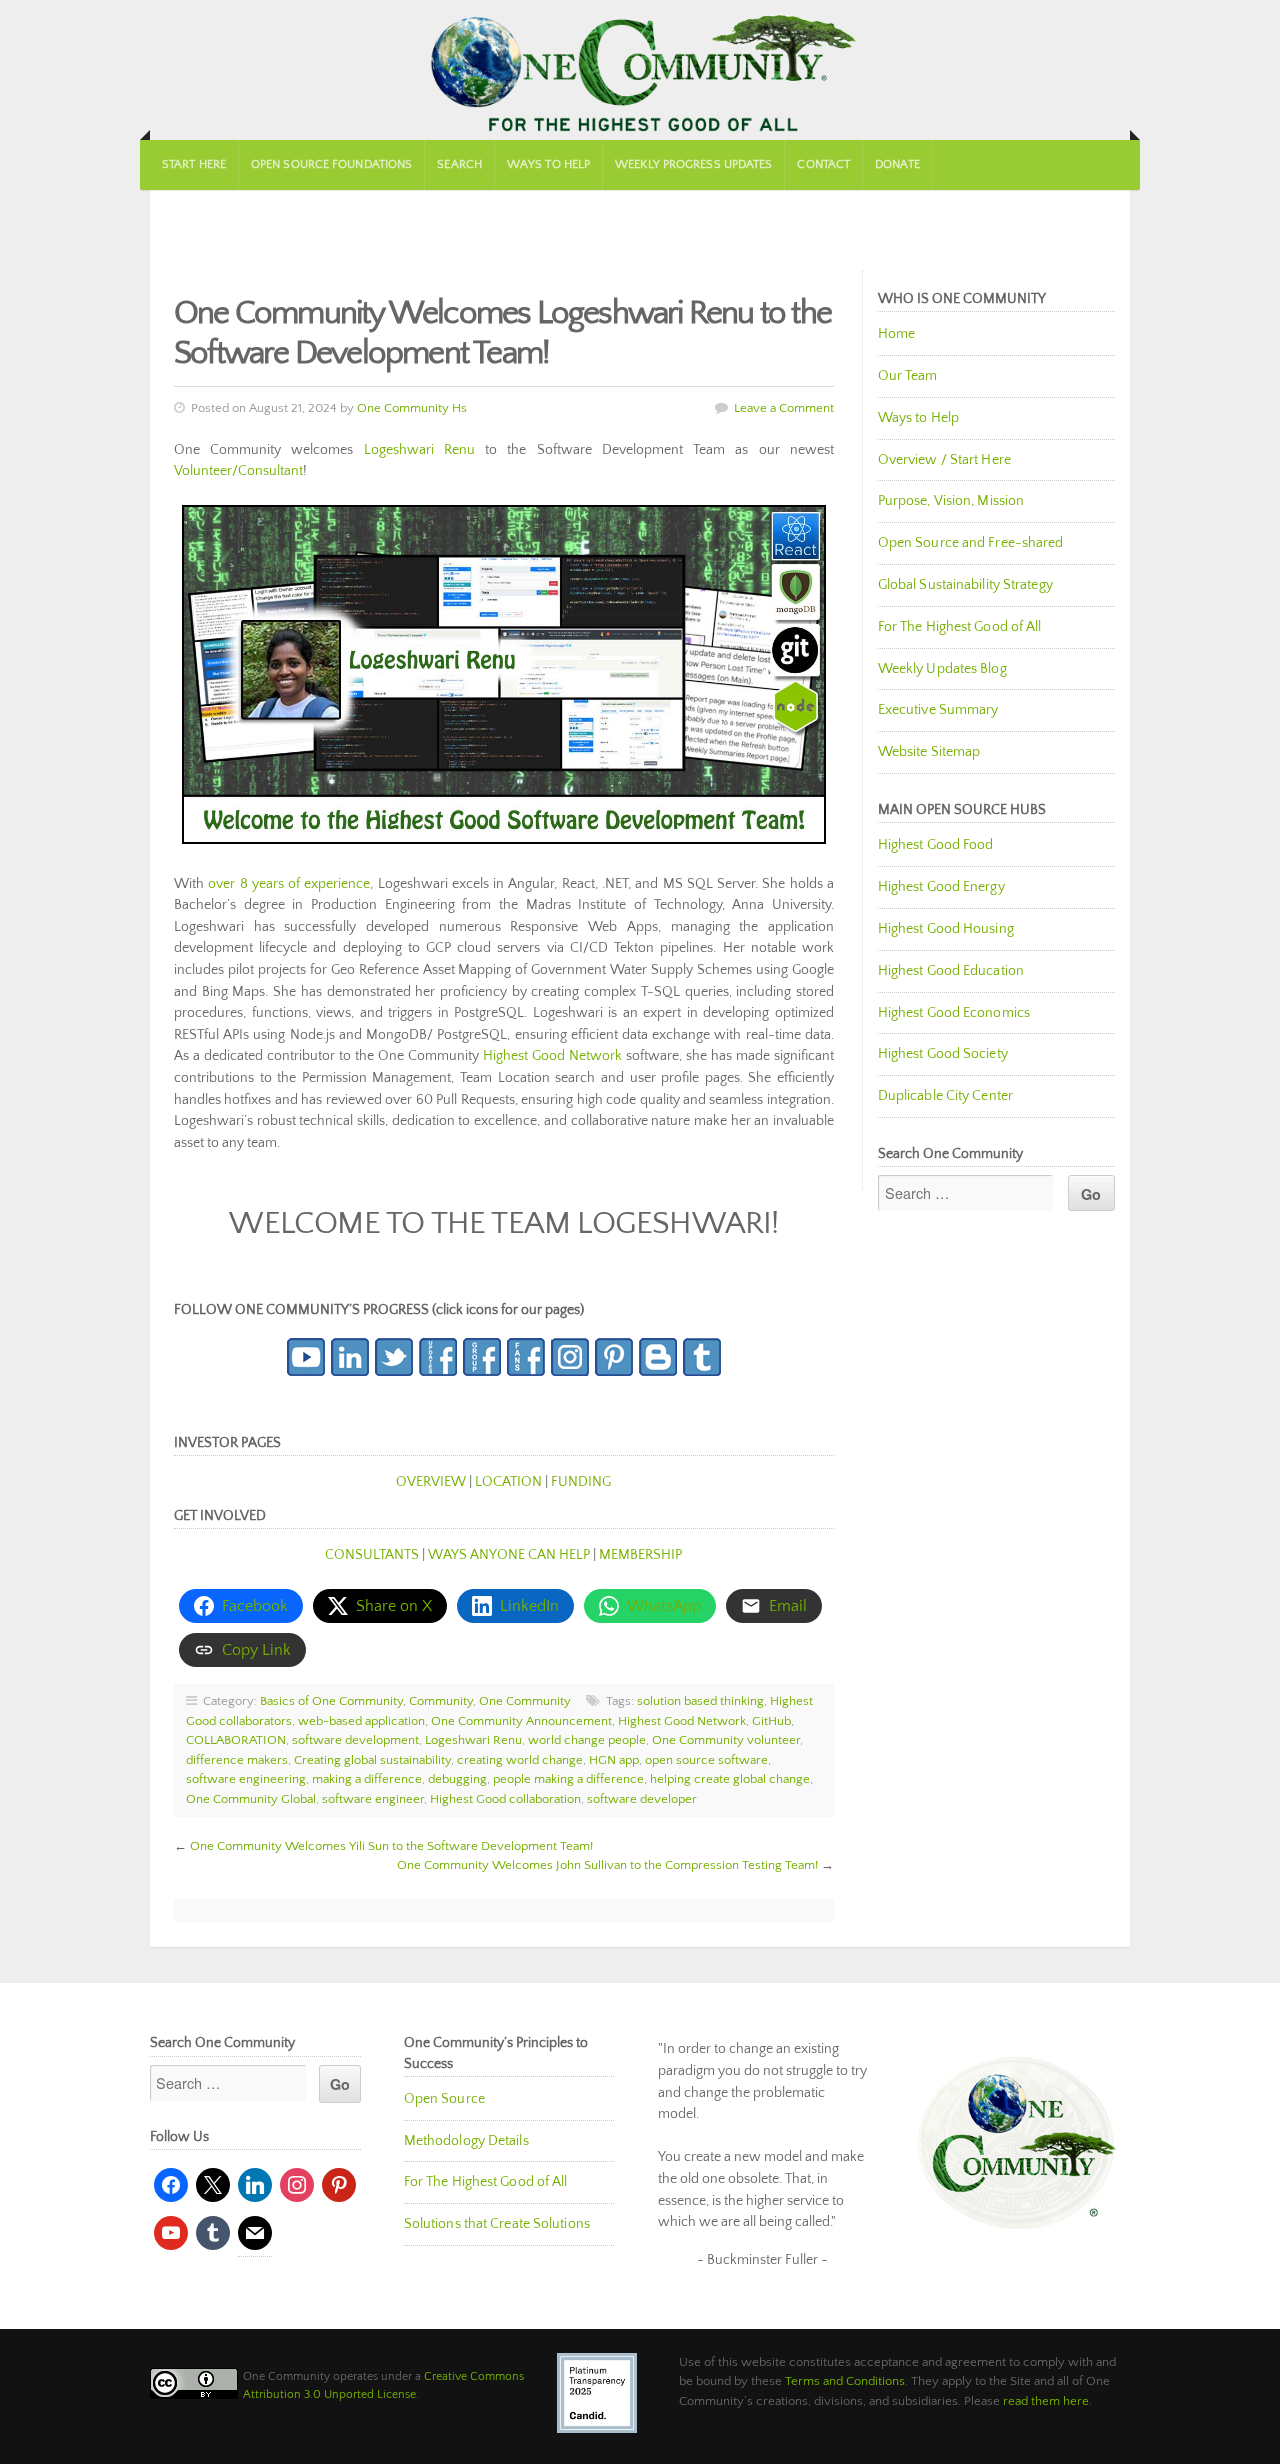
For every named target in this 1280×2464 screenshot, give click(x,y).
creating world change (520, 1760)
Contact (823, 164)
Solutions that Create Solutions (497, 2224)
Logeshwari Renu (419, 450)
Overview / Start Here (944, 460)
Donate (897, 164)
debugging (457, 1779)
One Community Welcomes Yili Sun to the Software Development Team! (391, 1846)
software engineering (246, 1779)
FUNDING (581, 1482)
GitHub (771, 1721)
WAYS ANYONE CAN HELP (509, 1555)
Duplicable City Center (945, 1096)
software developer (642, 1799)
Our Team (908, 376)
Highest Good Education (951, 971)
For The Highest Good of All (960, 627)
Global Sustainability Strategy (965, 585)
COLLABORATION (236, 1740)
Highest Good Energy (941, 887)
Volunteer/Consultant (238, 471)
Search (459, 164)
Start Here (194, 164)
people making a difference (568, 1779)
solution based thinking (700, 1701)
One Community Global (251, 1799)
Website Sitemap (929, 752)
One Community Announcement (521, 1721)
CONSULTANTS (372, 1555)
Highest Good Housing (946, 929)
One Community (640, 70)
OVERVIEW (431, 1482)
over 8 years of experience (289, 884)
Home (896, 334)
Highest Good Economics (954, 1013)
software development (355, 1740)
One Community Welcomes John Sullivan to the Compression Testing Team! (607, 1865)
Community (441, 1701)
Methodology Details (466, 2141)
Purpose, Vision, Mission (951, 501)
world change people (587, 1740)
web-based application (361, 1721)
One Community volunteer (726, 1740)
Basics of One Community (331, 1701)
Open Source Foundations (331, 164)
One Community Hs (412, 408)
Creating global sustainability (372, 1760)
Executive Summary (938, 710)
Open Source (444, 2099)
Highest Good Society (943, 1054)
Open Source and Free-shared (971, 543)
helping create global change (730, 1779)
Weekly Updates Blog (942, 669)
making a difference (367, 1779)
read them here (1046, 2401)
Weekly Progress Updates (693, 164)
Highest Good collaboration (505, 1799)
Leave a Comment (784, 408)
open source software (706, 1760)
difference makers (237, 1760)
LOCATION (508, 1482)
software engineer (373, 1799)
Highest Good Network (552, 1056)
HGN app (614, 1760)
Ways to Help (548, 164)
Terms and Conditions (845, 2381)
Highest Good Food (936, 845)
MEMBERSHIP (640, 1555)
